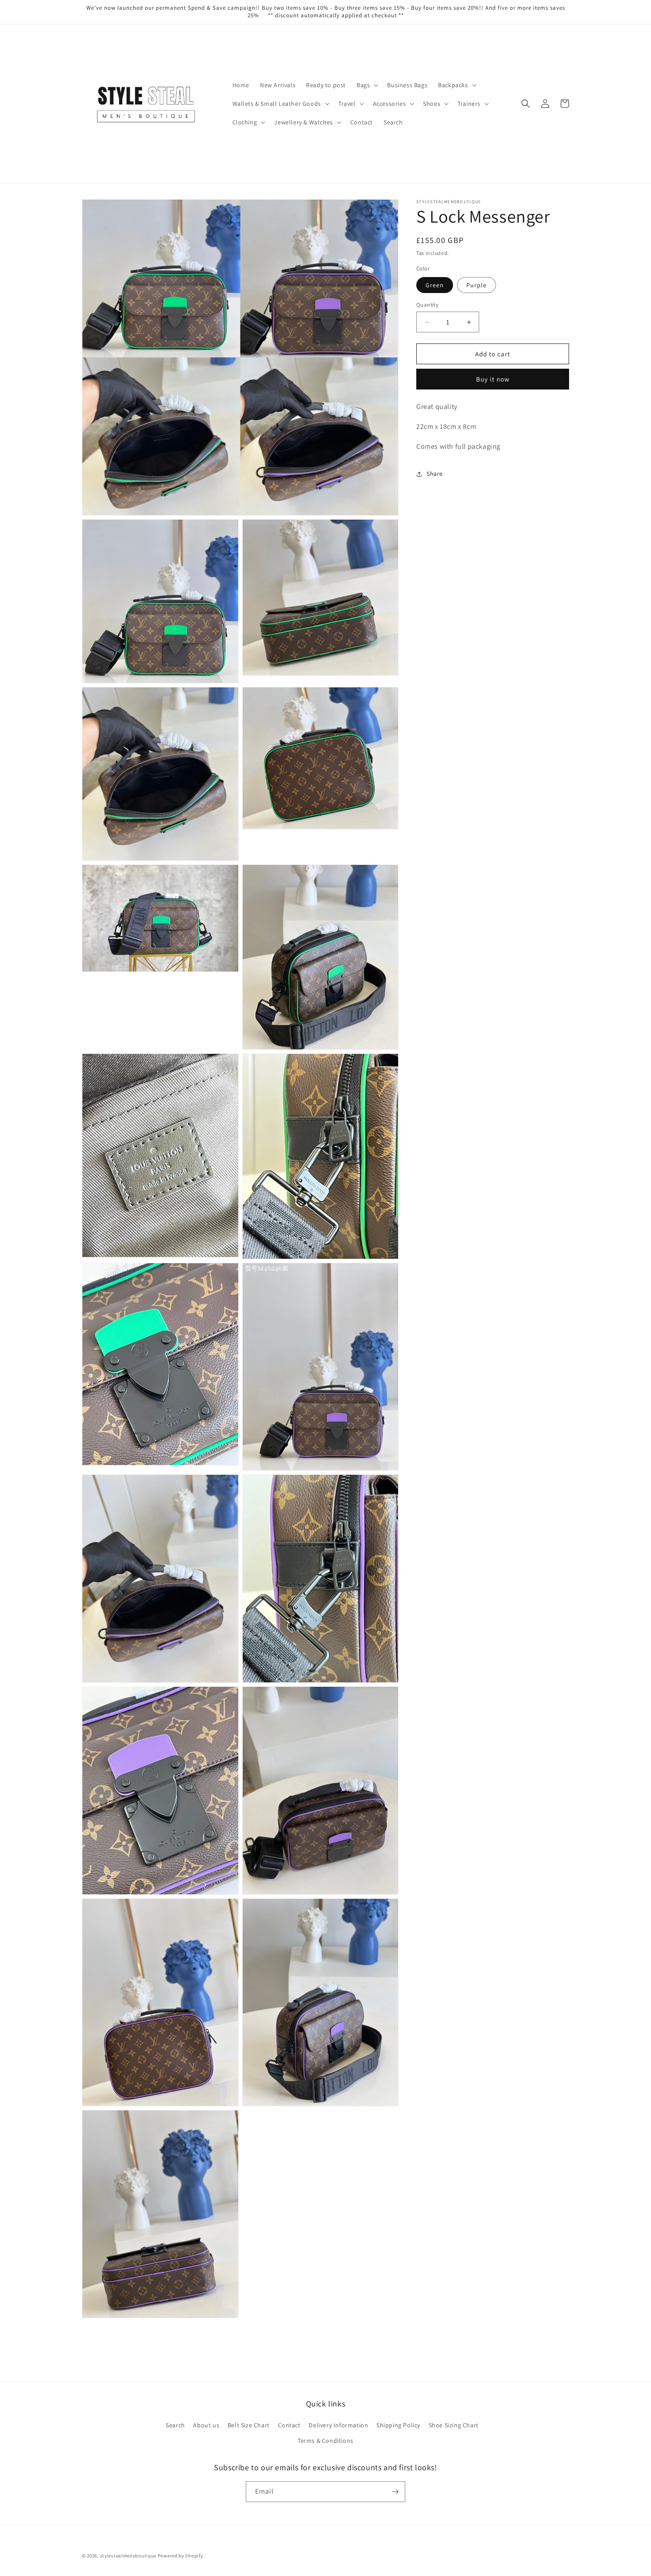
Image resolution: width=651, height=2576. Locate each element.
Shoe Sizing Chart (454, 2425)
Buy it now (493, 380)
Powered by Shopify (180, 2556)
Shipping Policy (398, 2425)
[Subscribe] (395, 2492)
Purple (477, 285)
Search (175, 2425)
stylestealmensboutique (128, 2556)
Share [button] (435, 474)
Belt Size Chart (249, 2425)
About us (206, 2425)
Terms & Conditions (325, 2441)
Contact (289, 2425)
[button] (366, 85)
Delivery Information (338, 2425)
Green (435, 285)
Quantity (427, 305)
